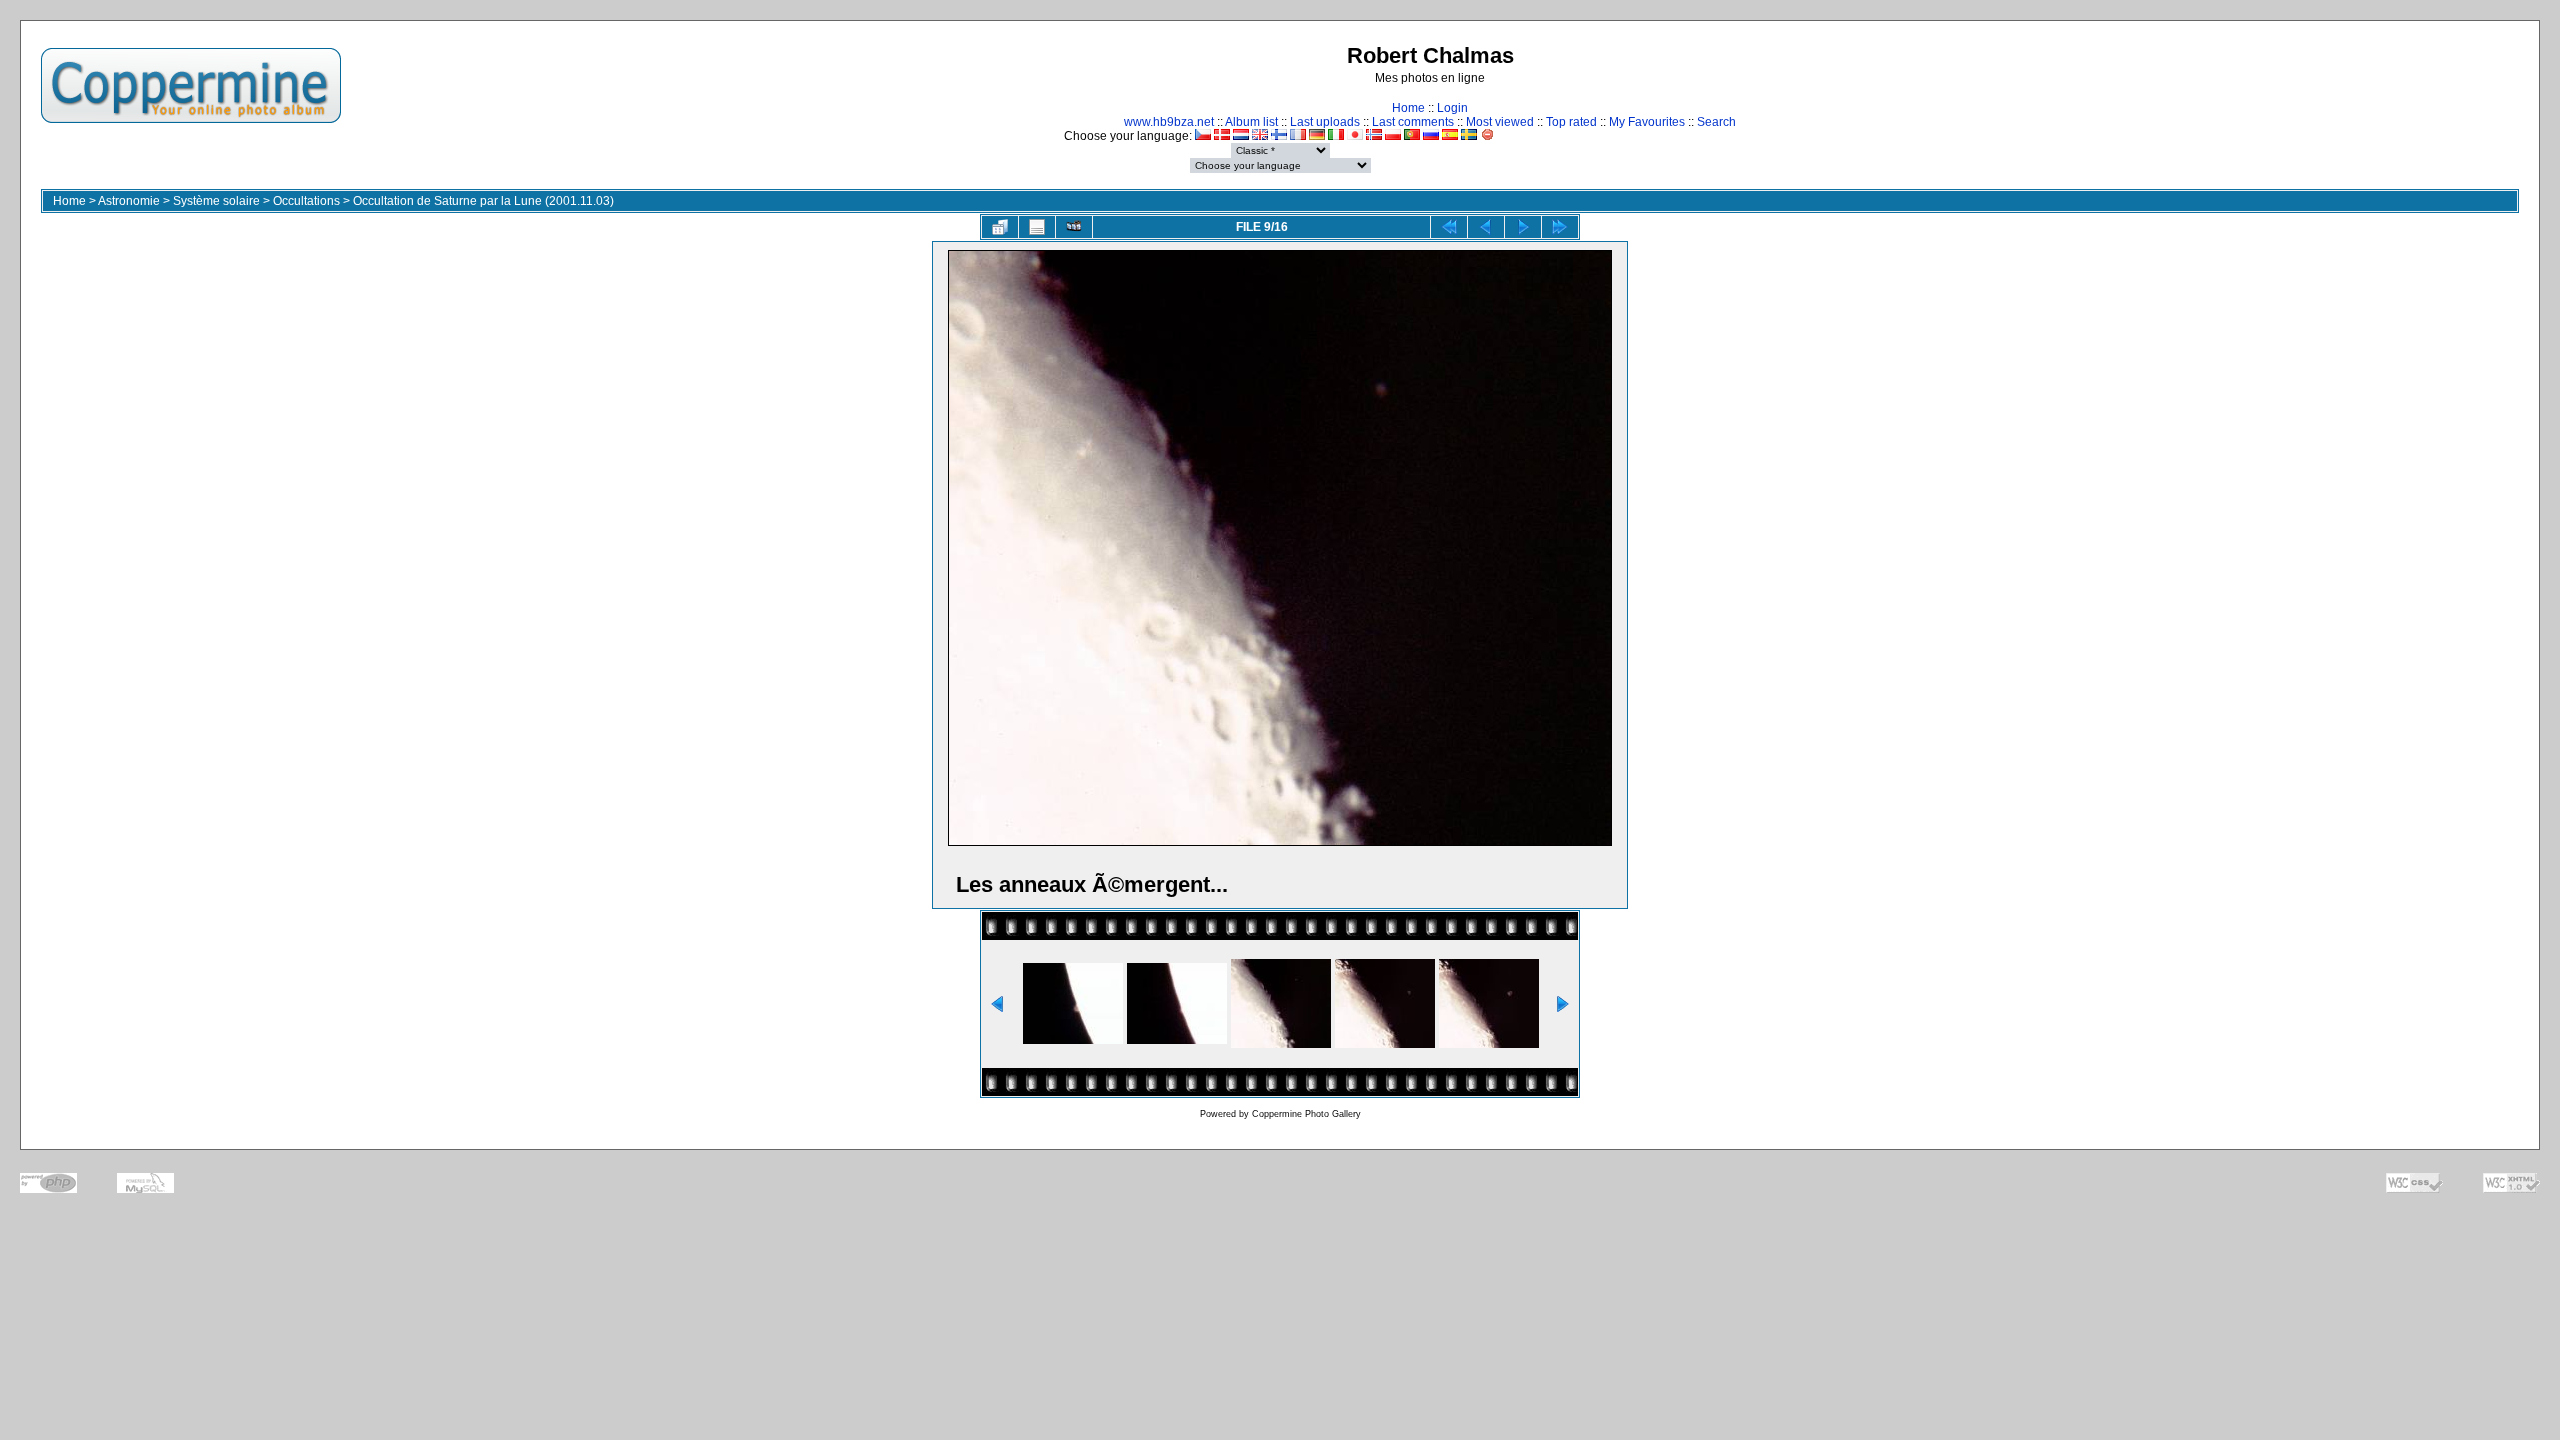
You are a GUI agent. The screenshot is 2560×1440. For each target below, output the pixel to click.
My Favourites (1647, 122)
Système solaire (216, 201)
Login (1452, 108)
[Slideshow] (1074, 227)
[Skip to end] (1560, 227)
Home (1408, 108)
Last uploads (1325, 122)
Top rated (1571, 122)
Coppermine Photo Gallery (1306, 1114)
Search (1716, 122)
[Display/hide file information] (1037, 227)
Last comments (1413, 122)
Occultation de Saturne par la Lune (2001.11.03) (483, 201)
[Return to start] (1449, 227)
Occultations (306, 201)
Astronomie (129, 201)
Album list (1251, 122)
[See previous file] (1486, 227)
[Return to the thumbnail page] (1000, 227)
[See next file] (1523, 227)
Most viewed (1500, 122)
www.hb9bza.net (1169, 122)
